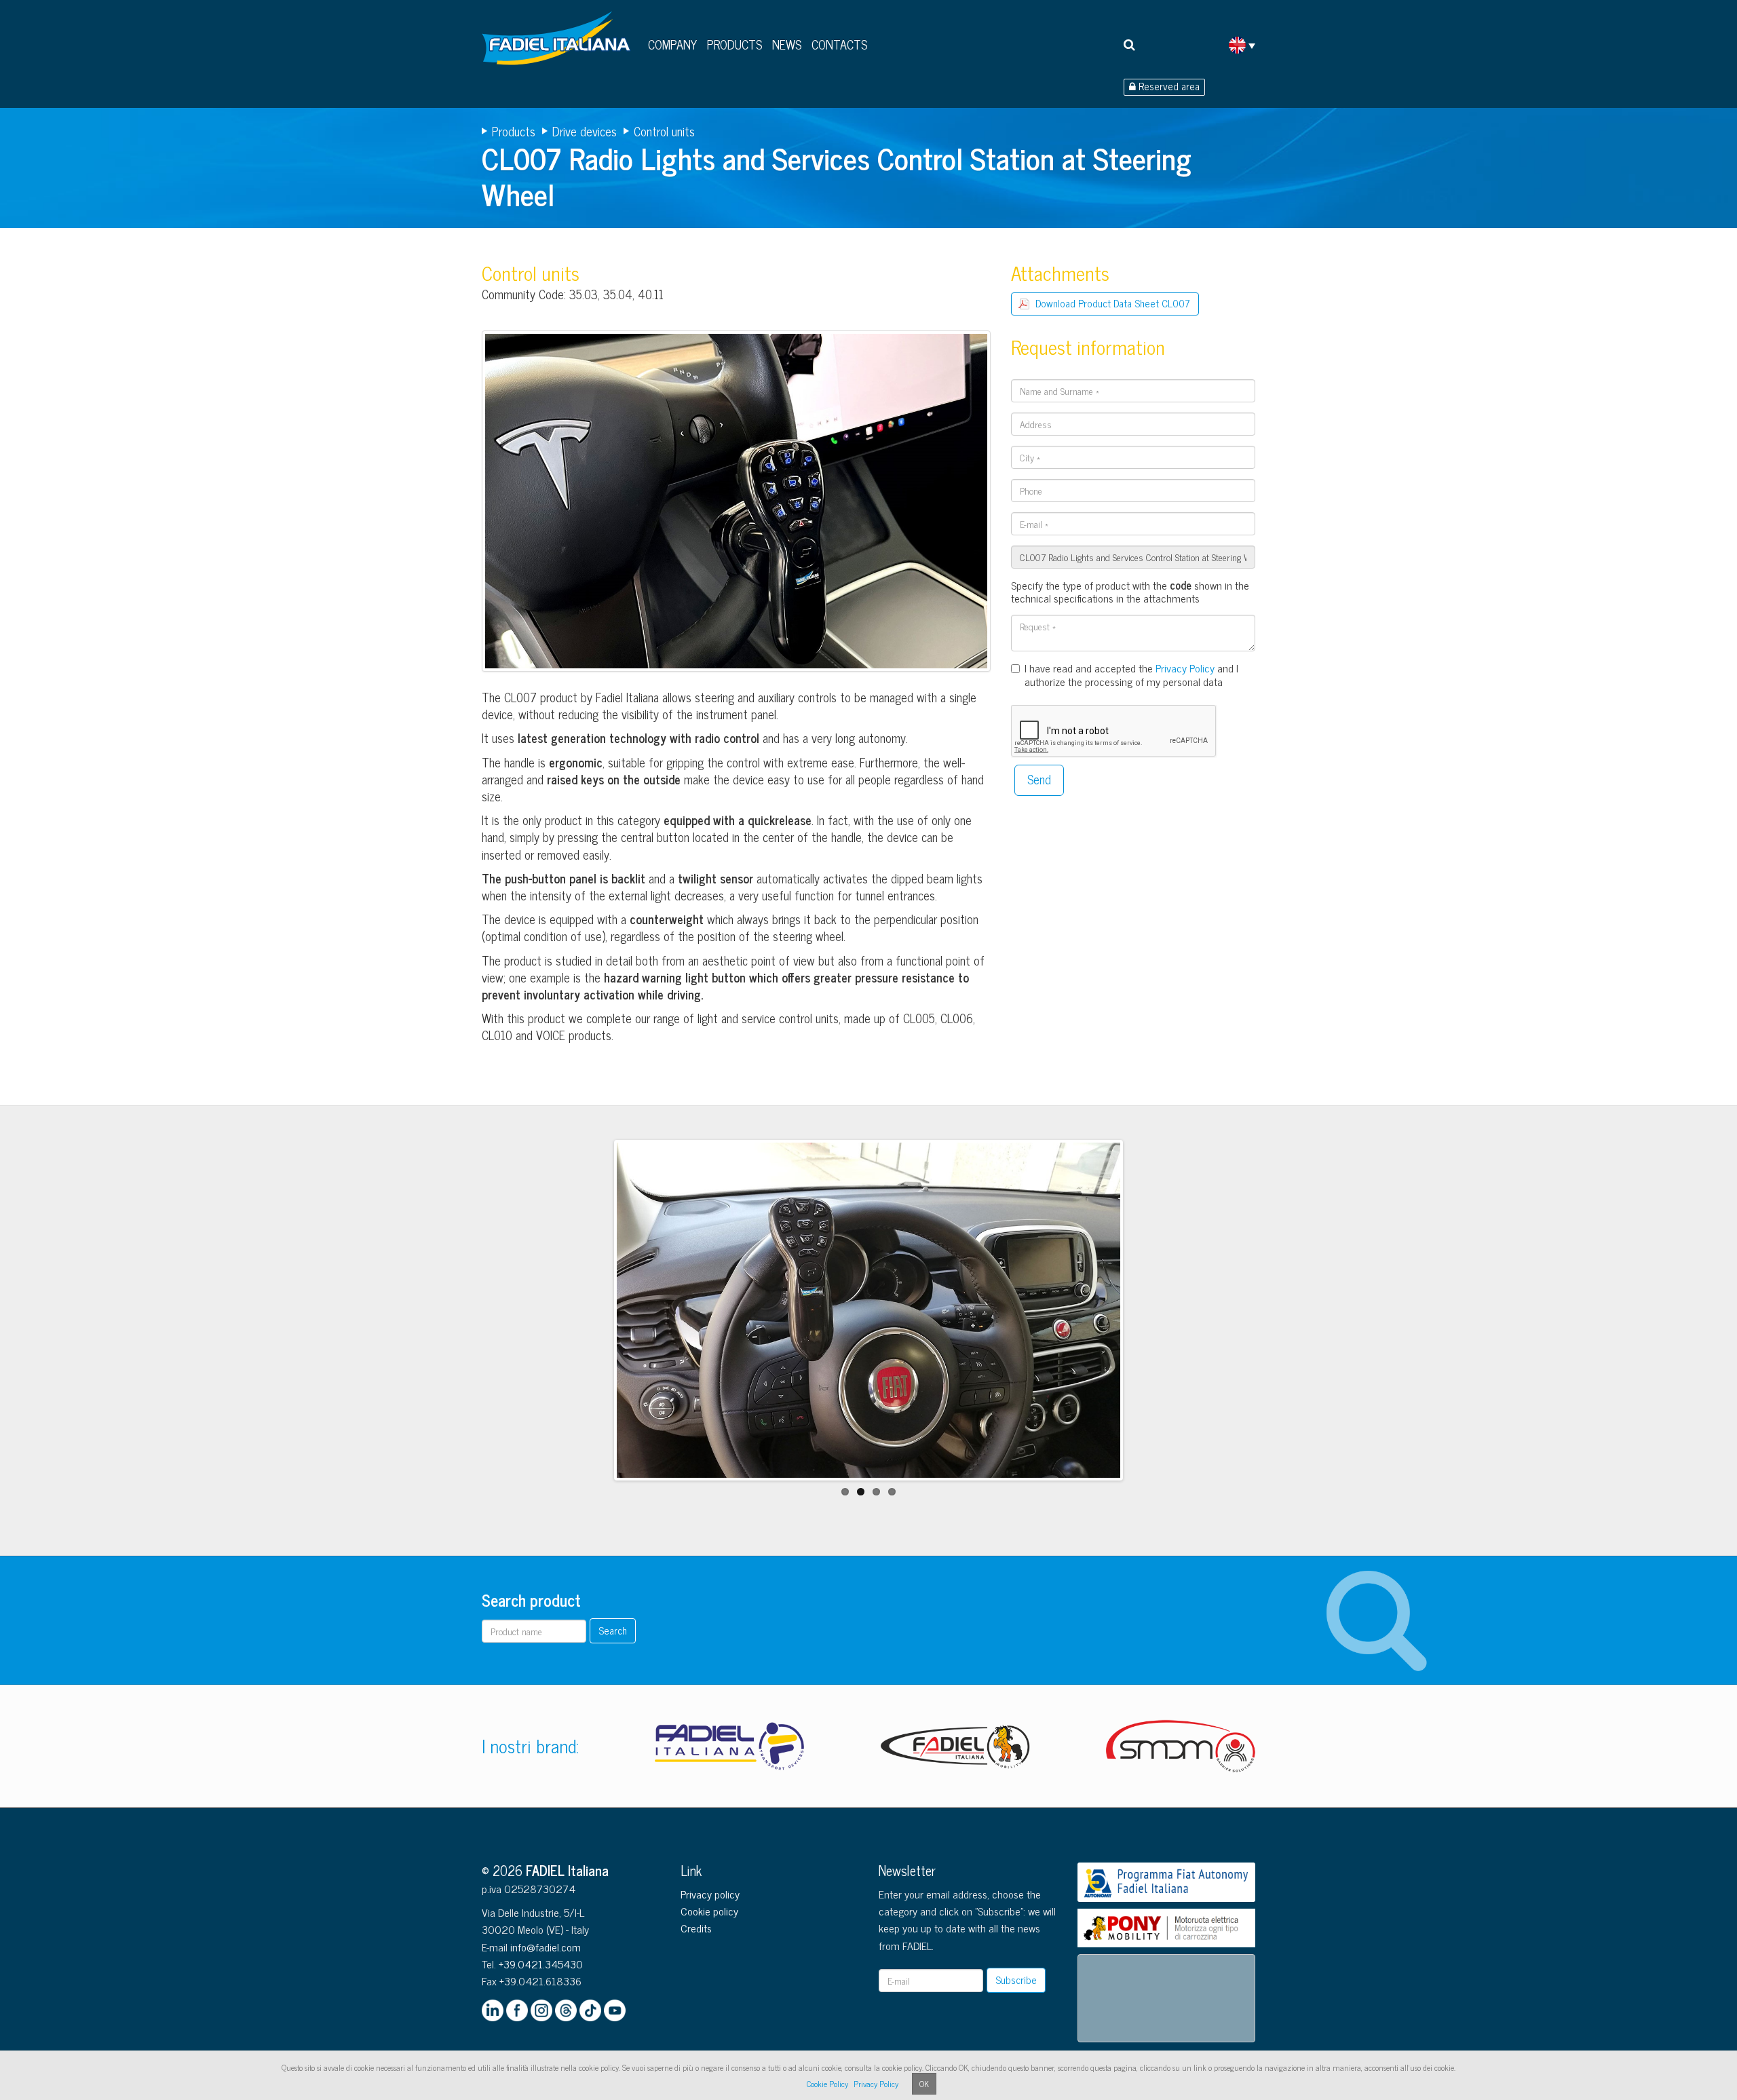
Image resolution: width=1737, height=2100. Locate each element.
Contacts (839, 44)
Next (1142, 1323)
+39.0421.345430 (541, 1964)
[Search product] (1129, 44)
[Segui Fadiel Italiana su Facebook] (517, 2010)
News (787, 44)
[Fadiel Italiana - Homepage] (560, 43)
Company (672, 44)
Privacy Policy (1185, 668)
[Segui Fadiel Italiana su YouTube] (615, 2010)
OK (924, 2084)
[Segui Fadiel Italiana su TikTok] (590, 2010)
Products (734, 44)
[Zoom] (736, 504)
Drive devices (585, 131)
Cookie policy (709, 1911)
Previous (596, 1323)
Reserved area (1168, 87)
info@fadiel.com (546, 1947)
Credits (696, 1928)
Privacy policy (710, 1894)
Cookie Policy (827, 2084)
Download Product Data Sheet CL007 (1113, 303)
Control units (664, 131)
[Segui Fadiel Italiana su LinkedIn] (493, 2010)
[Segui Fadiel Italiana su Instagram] (541, 2010)
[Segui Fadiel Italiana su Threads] (566, 2010)
